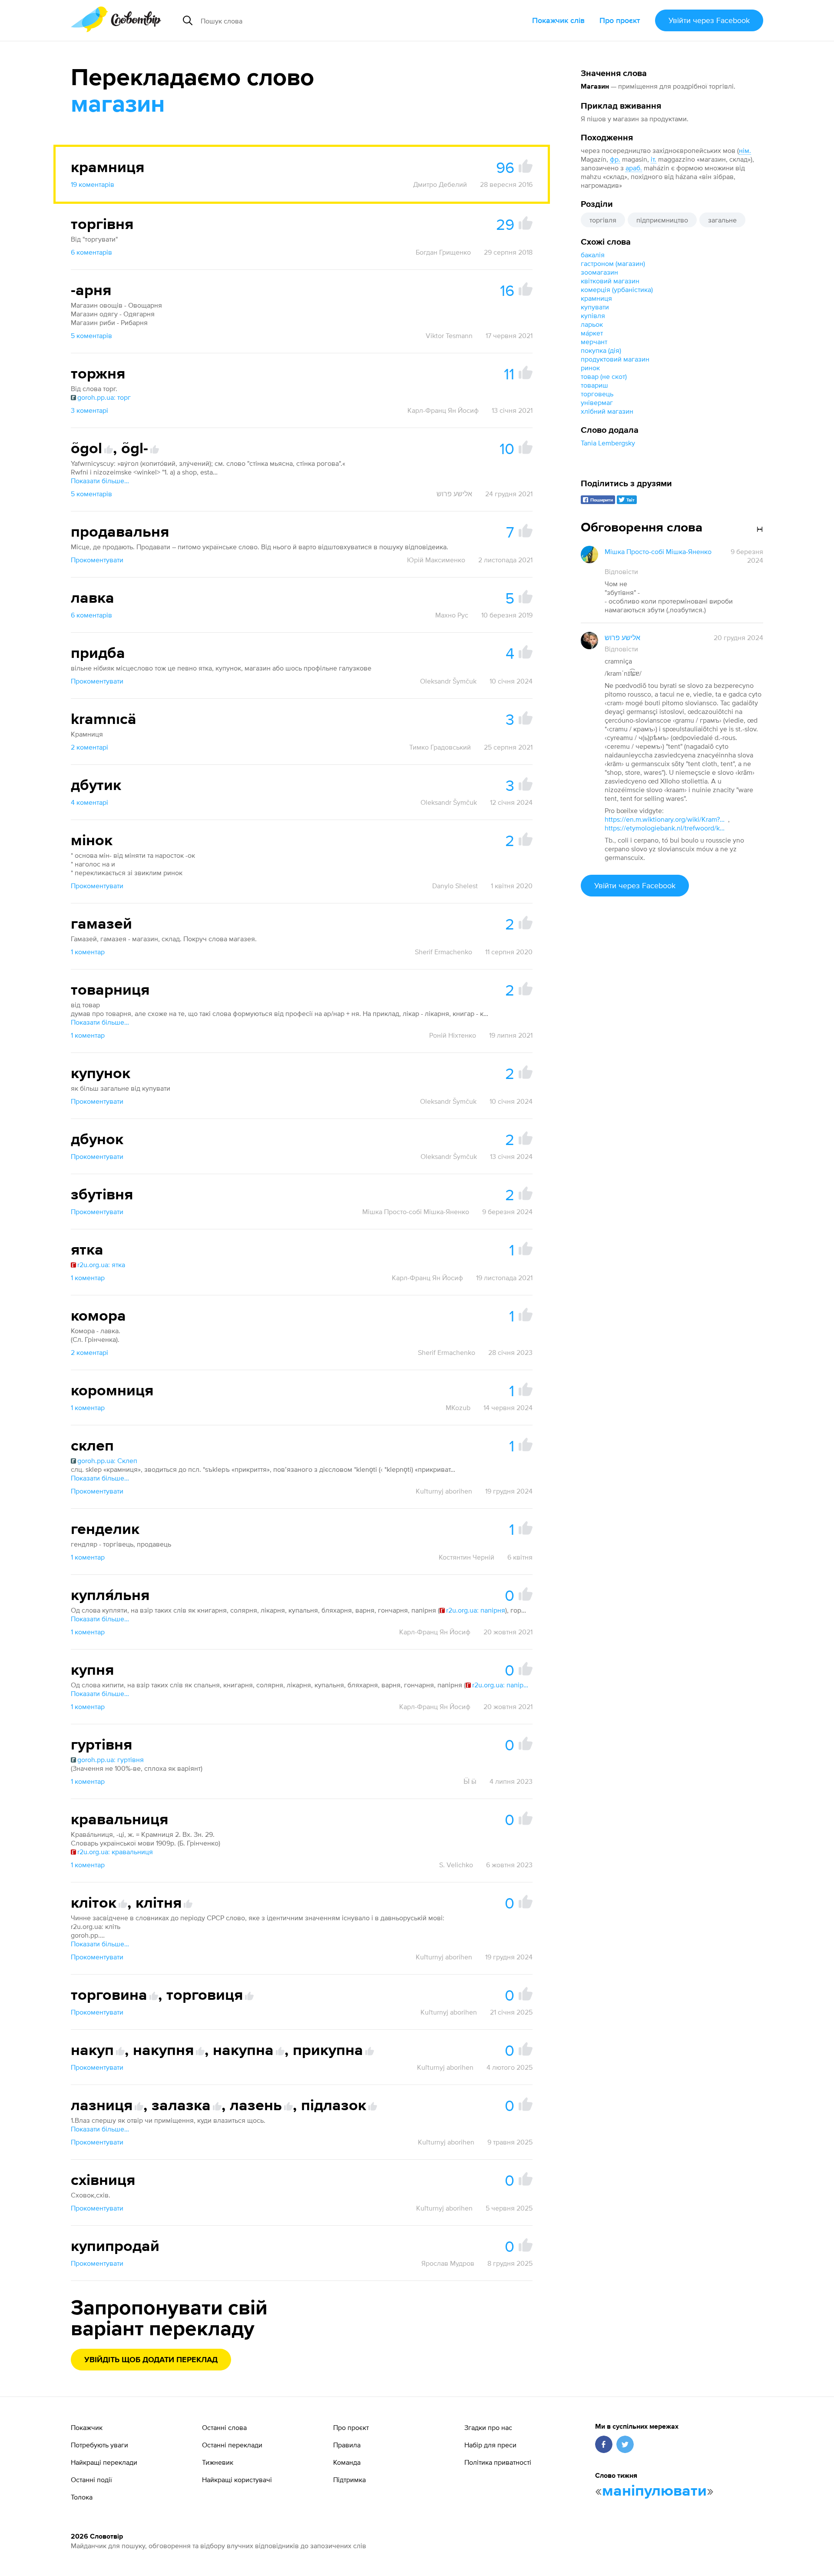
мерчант (594, 342)
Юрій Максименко (436, 560)
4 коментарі (89, 802)
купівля (593, 315)
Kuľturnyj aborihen (444, 1491)
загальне (722, 220)
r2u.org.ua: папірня (476, 1610)
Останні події (91, 2480)
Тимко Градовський (440, 747)
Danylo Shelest (455, 886)
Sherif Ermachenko (443, 952)
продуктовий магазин (615, 359)
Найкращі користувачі (237, 2480)
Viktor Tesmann (449, 335)
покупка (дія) (601, 350)
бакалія (593, 255)
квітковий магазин (610, 281)
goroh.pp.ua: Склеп (107, 1461)
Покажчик (87, 2427)
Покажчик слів (558, 20)
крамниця (596, 298)
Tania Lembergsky (608, 443)
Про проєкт (620, 20)
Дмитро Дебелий (440, 184)
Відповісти (621, 571)
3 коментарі (89, 410)
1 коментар (88, 952)
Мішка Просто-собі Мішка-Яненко (416, 1212)
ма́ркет (592, 333)
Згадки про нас (488, 2427)
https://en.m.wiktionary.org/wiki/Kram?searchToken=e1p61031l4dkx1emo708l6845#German (665, 819)
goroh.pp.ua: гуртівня (111, 1759)
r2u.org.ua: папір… (500, 1685)
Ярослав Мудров (448, 2263)
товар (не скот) (604, 376)
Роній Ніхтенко (453, 1035)
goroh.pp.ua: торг (104, 397)
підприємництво (662, 220)
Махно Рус (452, 615)
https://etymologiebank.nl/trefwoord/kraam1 (665, 828)
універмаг (597, 402)
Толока (82, 2497)
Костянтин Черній (467, 1557)
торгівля (603, 220)
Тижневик (218, 2462)
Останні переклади (232, 2445)
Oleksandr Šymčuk (448, 681)
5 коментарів (91, 335)
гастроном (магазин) (613, 263)
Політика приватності (498, 2462)
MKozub (458, 1408)
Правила (347, 2445)
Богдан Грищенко (443, 252)
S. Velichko (456, 1865)
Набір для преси (490, 2445)
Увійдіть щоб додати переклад (151, 2360)
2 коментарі (89, 747)
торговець (597, 394)
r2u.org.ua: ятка (101, 1265)
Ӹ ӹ (470, 1781)
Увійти (709, 20)
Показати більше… (100, 481)
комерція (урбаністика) (617, 289)
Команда (347, 2462)
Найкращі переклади (104, 2462)
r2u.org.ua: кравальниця (115, 1852)
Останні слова (224, 2427)
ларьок (592, 324)
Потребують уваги (99, 2445)
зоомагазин (599, 272)
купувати (595, 307)
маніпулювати (654, 2491)
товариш (594, 385)
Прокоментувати (97, 560)
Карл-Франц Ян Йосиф (443, 410)
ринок (590, 368)
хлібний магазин (607, 411)
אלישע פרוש (454, 494)
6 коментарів (91, 252)
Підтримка (349, 2480)
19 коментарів (93, 184)
